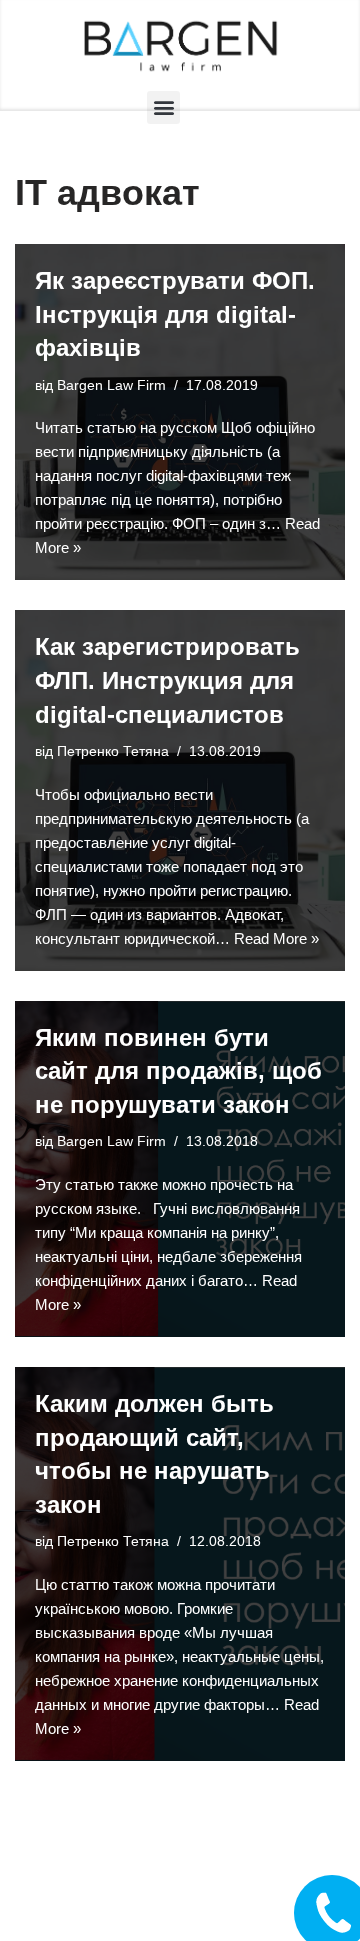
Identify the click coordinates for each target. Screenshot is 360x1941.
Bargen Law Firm (111, 385)
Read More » (276, 938)
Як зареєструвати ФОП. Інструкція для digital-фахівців (175, 314)
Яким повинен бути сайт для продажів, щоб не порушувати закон (178, 1071)
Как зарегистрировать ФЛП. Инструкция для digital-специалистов (167, 680)
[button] (163, 107)
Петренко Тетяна (113, 751)
